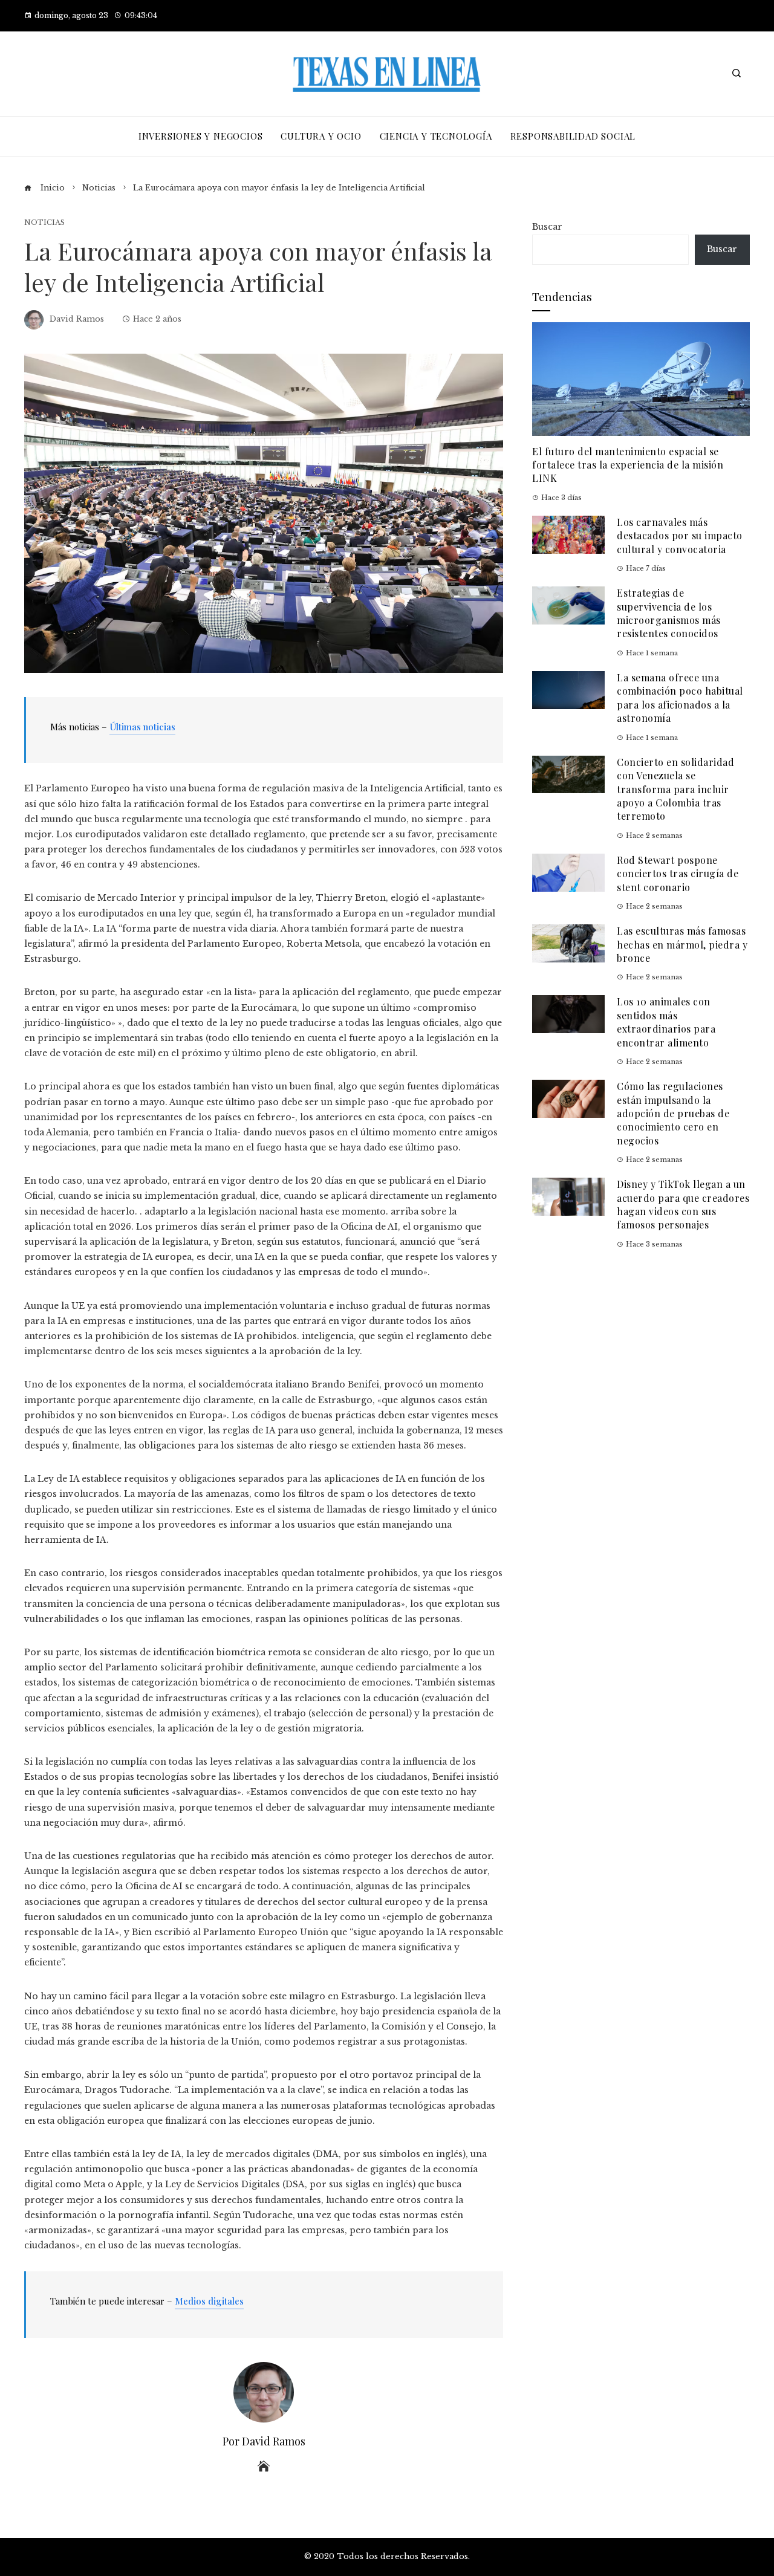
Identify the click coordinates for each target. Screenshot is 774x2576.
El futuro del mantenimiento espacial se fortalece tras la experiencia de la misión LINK (628, 465)
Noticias (44, 223)
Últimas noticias (142, 727)
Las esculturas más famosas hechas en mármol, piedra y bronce (682, 944)
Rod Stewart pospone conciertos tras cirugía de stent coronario (678, 874)
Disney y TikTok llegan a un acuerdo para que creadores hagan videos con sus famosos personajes (683, 1204)
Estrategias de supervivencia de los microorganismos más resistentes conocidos (669, 613)
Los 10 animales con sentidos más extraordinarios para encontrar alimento (666, 1022)
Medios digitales (209, 2301)
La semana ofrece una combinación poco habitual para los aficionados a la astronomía (680, 698)
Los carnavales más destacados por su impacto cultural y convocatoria (680, 536)
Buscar (547, 227)
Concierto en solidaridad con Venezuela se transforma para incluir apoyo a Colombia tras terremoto (675, 789)
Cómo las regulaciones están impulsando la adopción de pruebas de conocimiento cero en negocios (673, 1113)
